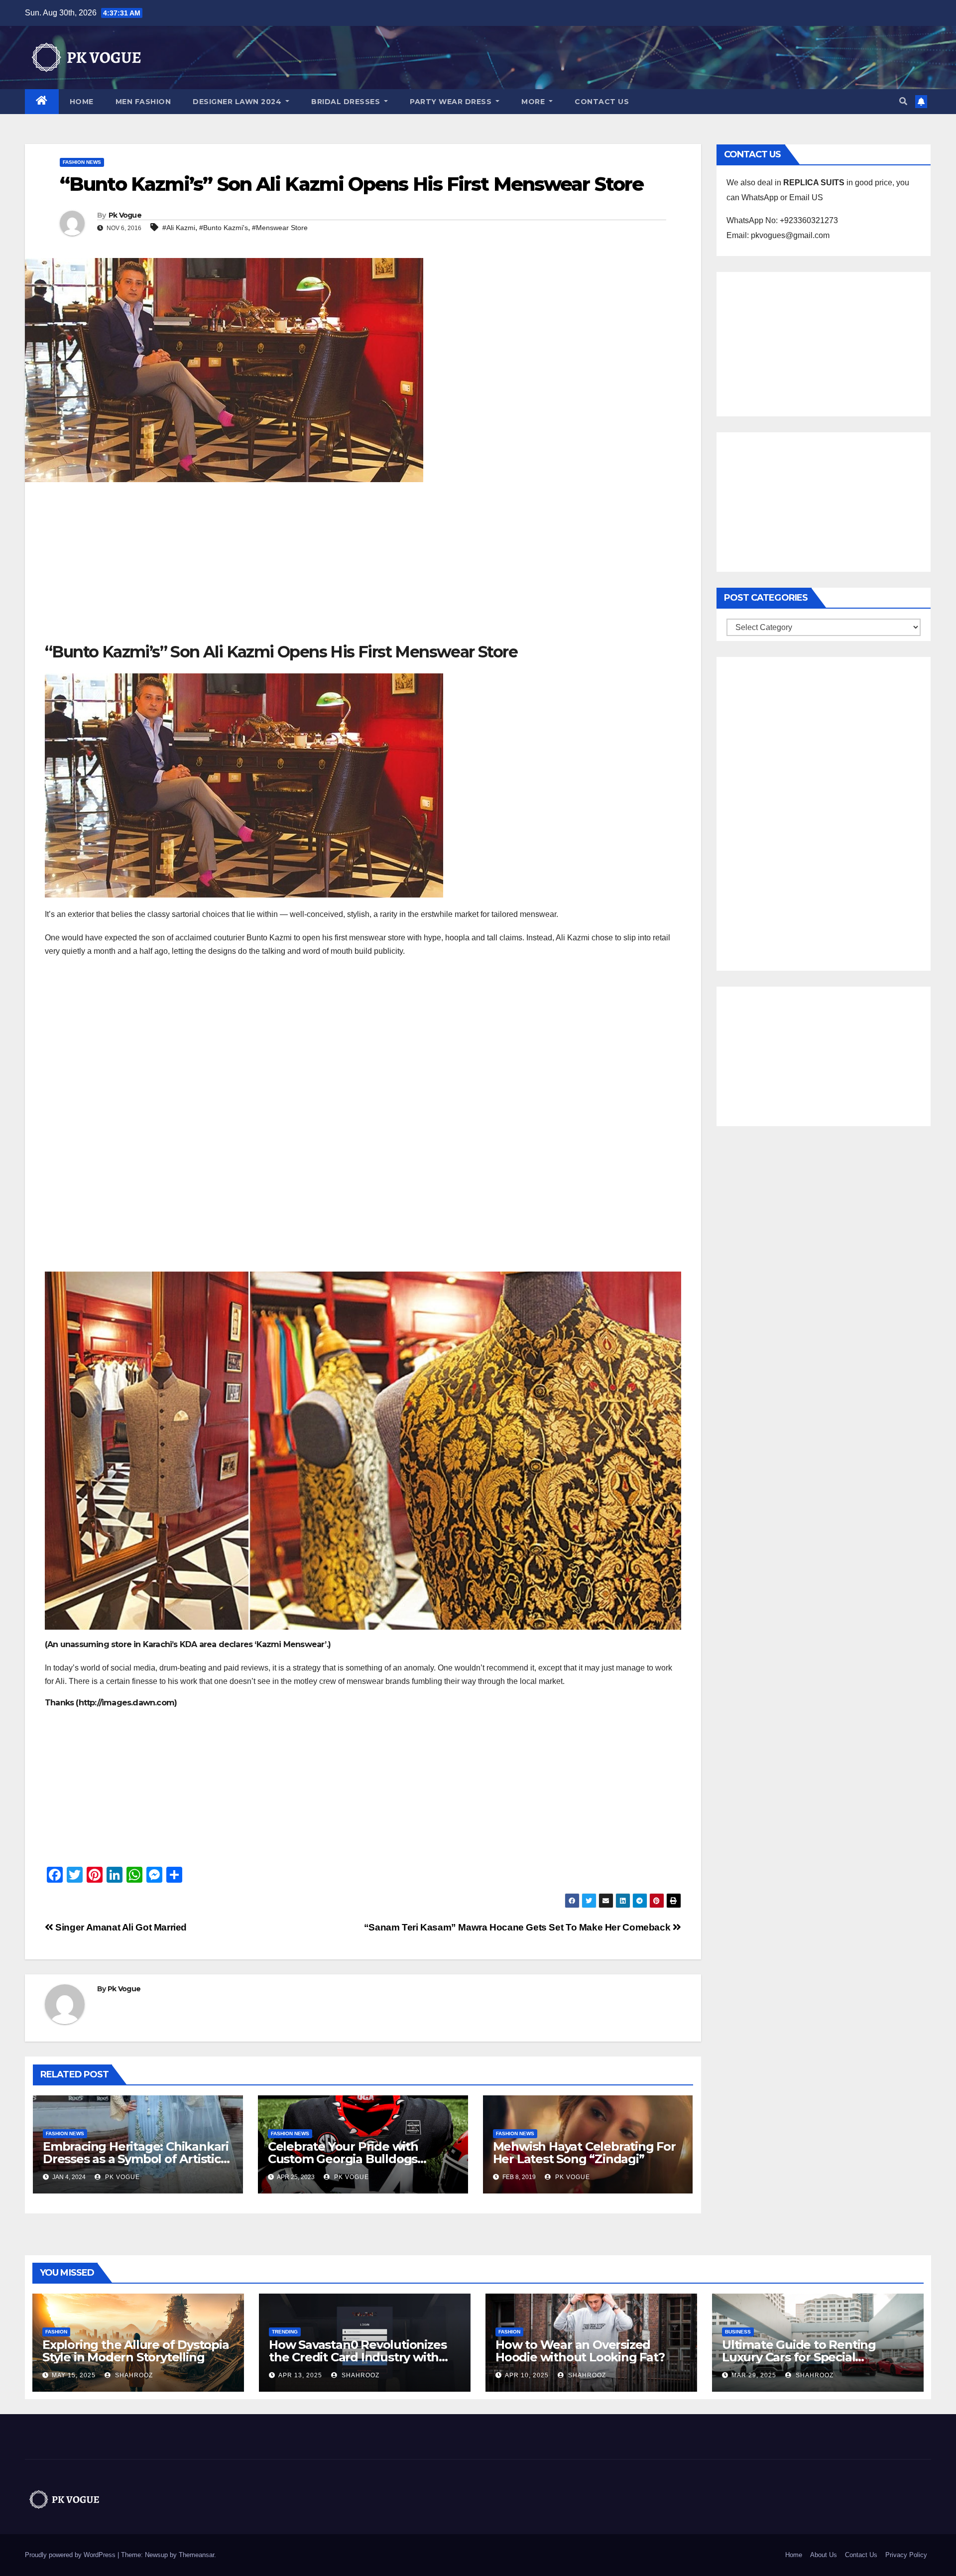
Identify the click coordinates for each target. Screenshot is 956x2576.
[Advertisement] (363, 567)
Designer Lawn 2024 (238, 102)
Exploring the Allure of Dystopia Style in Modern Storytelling (136, 2351)
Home (82, 102)
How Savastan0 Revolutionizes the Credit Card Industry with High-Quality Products (358, 2357)
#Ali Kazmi (179, 228)
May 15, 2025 (74, 2375)
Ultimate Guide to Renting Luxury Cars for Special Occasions (799, 2357)
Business (738, 2332)
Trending (285, 2332)
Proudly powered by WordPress (71, 2555)
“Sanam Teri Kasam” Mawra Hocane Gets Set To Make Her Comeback (518, 1927)
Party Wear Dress (452, 102)
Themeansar (196, 2555)
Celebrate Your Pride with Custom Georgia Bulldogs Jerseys (343, 2159)
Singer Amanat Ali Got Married (120, 1927)
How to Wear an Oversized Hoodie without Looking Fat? (580, 2351)
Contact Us (602, 102)
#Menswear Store (280, 228)
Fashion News (82, 162)
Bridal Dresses (347, 102)
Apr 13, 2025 (300, 2375)
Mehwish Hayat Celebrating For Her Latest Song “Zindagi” (584, 2153)
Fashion (56, 2332)
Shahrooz (133, 2375)
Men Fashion (143, 102)
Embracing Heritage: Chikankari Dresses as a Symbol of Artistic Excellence (136, 2159)
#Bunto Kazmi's (224, 228)
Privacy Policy (906, 2555)
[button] (903, 101)
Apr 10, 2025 (527, 2375)
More (534, 102)
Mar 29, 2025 (754, 2375)
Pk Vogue (125, 215)
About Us (824, 2555)
